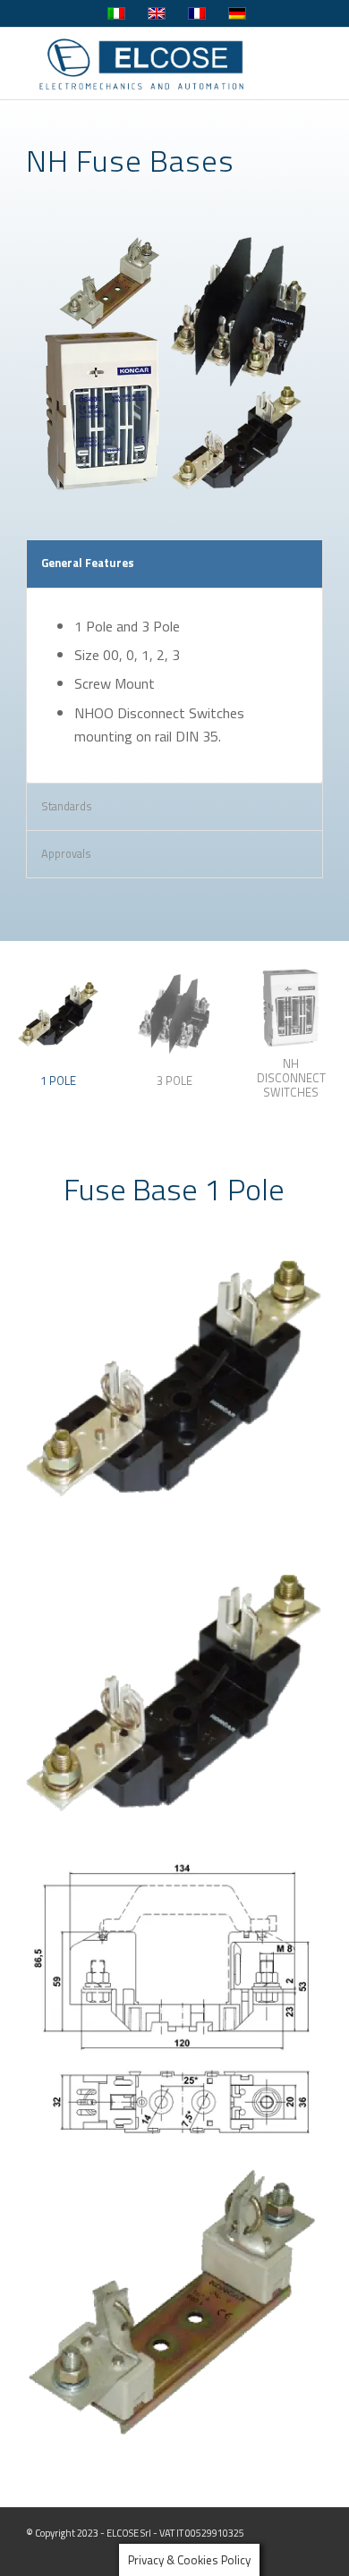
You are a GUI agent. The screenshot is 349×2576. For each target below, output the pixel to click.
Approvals (66, 853)
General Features (88, 563)
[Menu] (298, 64)
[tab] (58, 1043)
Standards (67, 806)
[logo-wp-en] (145, 64)
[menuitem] (298, 64)
